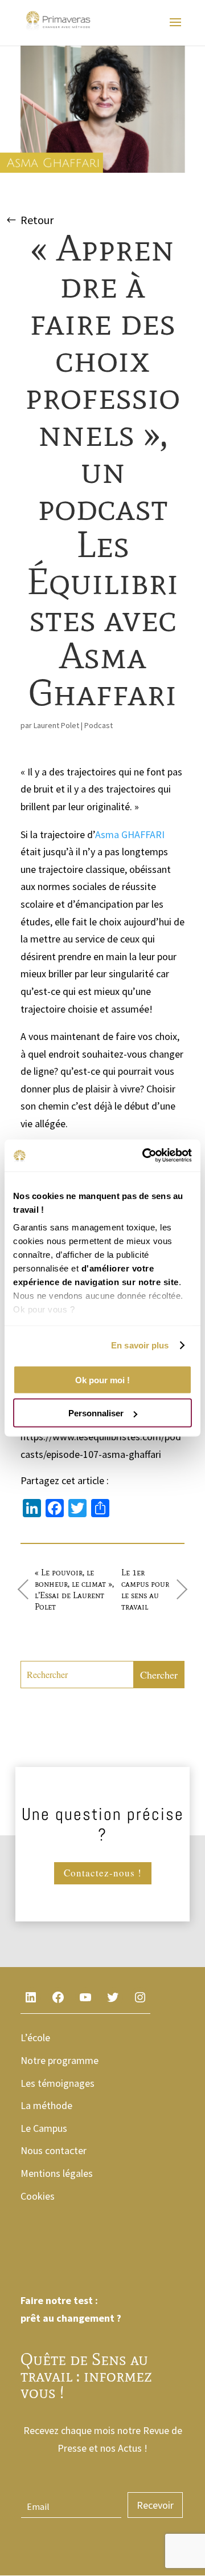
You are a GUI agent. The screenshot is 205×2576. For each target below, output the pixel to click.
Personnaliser (96, 1413)
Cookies (38, 2196)
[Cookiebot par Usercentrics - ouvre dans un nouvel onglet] (145, 1156)
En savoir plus (140, 1345)
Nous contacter (54, 2150)
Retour (37, 220)
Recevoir (155, 2505)
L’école (35, 2037)
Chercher (159, 1675)
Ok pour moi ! (102, 1380)
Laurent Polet (56, 725)
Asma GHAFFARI (130, 834)
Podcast (99, 725)
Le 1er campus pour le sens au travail (145, 1590)
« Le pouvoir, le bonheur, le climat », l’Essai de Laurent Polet (74, 1590)
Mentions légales (57, 2173)
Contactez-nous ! (103, 1873)
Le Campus (44, 2128)
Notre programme (60, 2060)
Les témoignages (58, 2083)
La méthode (46, 2105)
